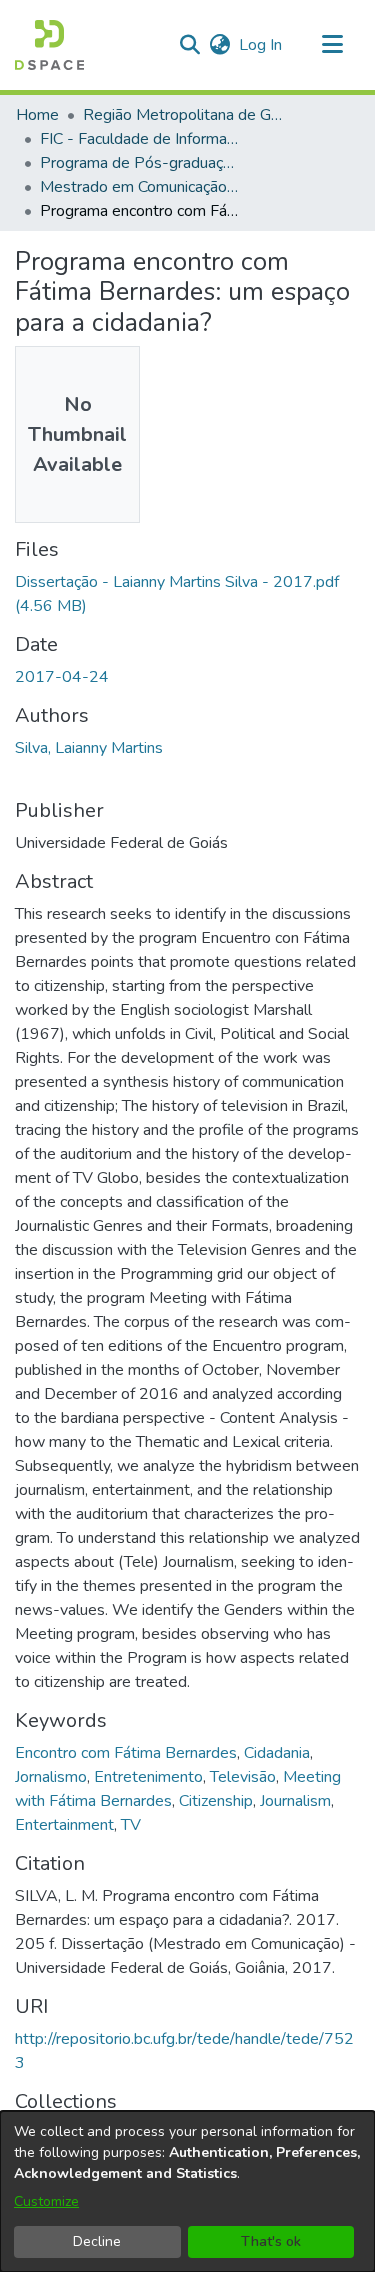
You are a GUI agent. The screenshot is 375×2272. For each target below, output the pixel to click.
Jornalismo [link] (51, 1777)
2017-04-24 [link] (62, 677)
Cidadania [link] (277, 1753)
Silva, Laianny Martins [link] (89, 748)
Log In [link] (261, 45)
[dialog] (187, 2191)
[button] (49, 45)
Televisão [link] (243, 1777)
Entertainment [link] (64, 1825)
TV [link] (131, 1825)
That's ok (271, 2241)
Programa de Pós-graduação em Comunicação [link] (140, 163)
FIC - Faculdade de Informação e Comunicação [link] (140, 139)
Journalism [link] (295, 1801)
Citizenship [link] (216, 1801)
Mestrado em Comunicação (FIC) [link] (140, 187)
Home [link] (37, 115)
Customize (46, 2201)
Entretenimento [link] (148, 1777)
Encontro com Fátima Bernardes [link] (126, 1753)
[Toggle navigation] (332, 45)
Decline (97, 2241)
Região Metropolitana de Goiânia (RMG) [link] (183, 115)
